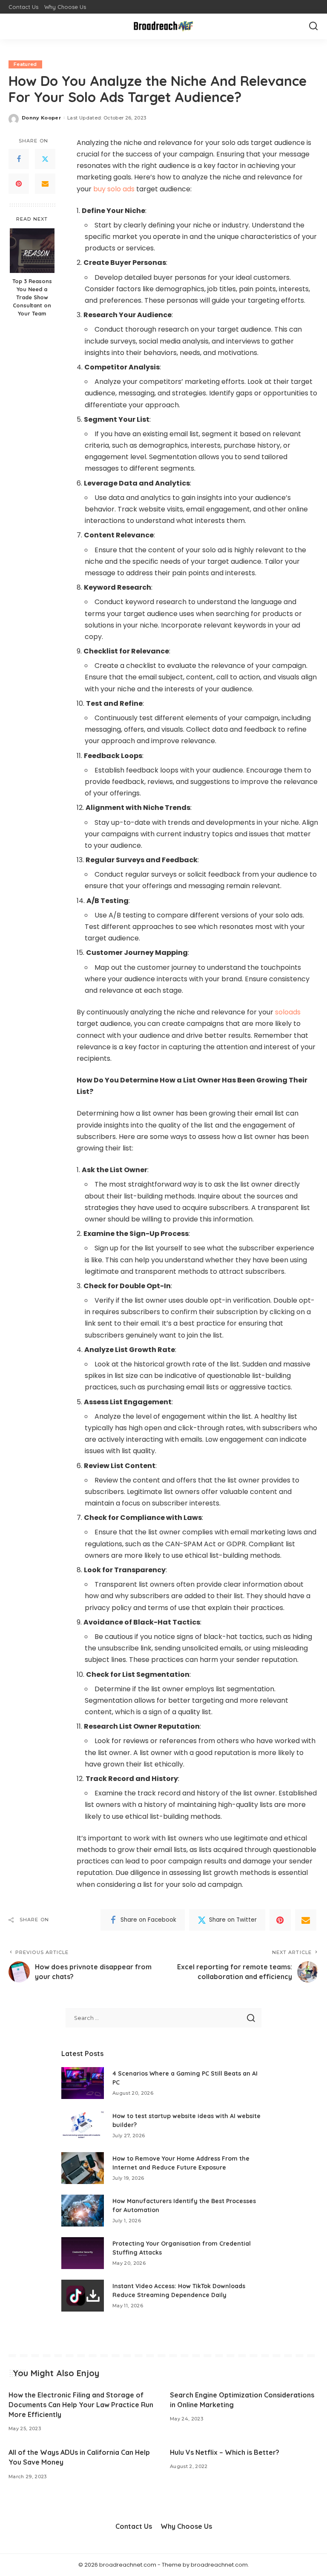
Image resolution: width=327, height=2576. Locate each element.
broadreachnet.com (219, 2565)
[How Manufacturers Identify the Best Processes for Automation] (83, 2211)
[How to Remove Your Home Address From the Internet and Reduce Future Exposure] (83, 2168)
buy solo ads (114, 189)
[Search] (313, 26)
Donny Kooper (41, 118)
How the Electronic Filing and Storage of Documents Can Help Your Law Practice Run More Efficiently (81, 2405)
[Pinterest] (19, 184)
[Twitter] (45, 159)
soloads (288, 1012)
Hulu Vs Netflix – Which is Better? (225, 2452)
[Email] (45, 184)
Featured (25, 64)
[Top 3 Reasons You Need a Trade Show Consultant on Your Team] (32, 251)
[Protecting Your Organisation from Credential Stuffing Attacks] (83, 2253)
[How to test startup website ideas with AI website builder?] (83, 2126)
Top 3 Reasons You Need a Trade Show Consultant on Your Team (32, 297)
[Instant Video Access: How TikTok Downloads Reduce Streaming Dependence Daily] (83, 2296)
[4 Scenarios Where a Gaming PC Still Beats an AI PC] (83, 2083)
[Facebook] (19, 159)
